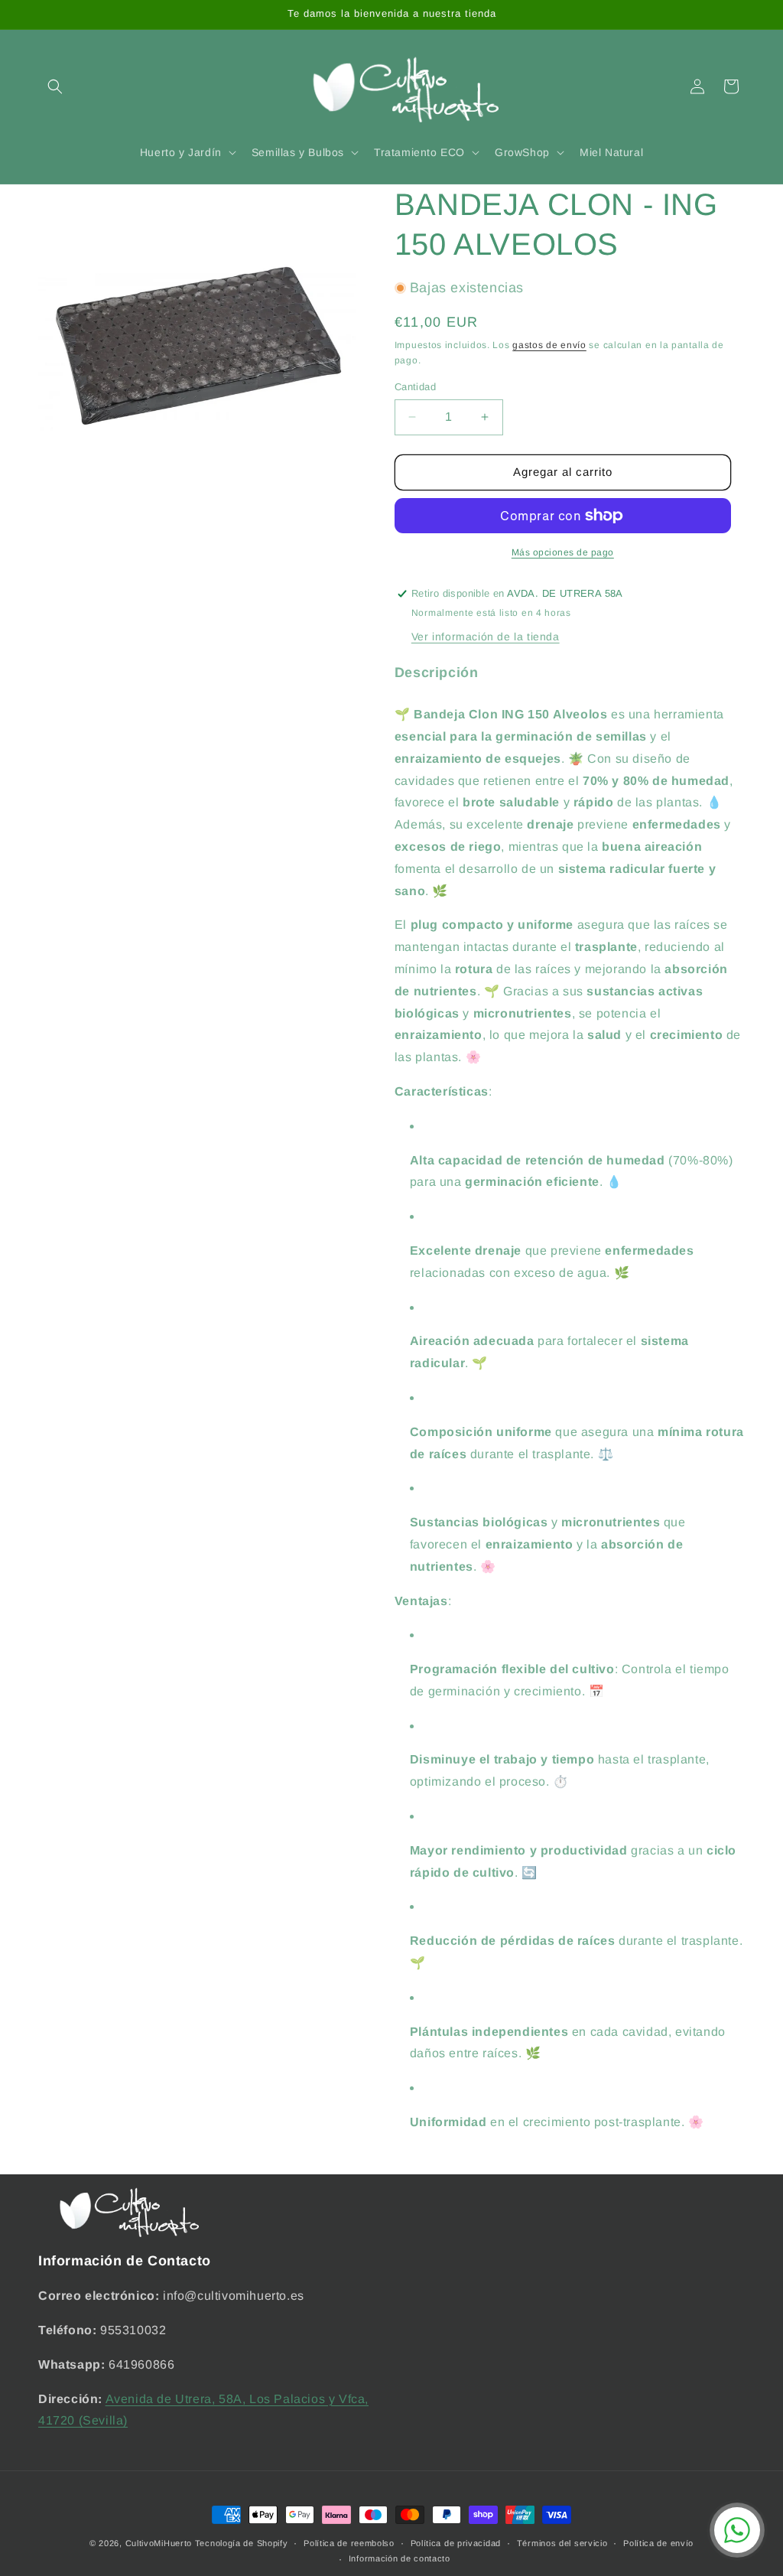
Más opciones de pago (563, 552)
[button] (55, 86)
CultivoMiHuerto (159, 2543)
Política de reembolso (349, 2543)
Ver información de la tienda (486, 637)
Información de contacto (400, 2558)
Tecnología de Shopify (242, 2543)
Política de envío (658, 2543)
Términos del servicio (562, 2543)
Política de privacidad (456, 2543)
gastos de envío (549, 345)
